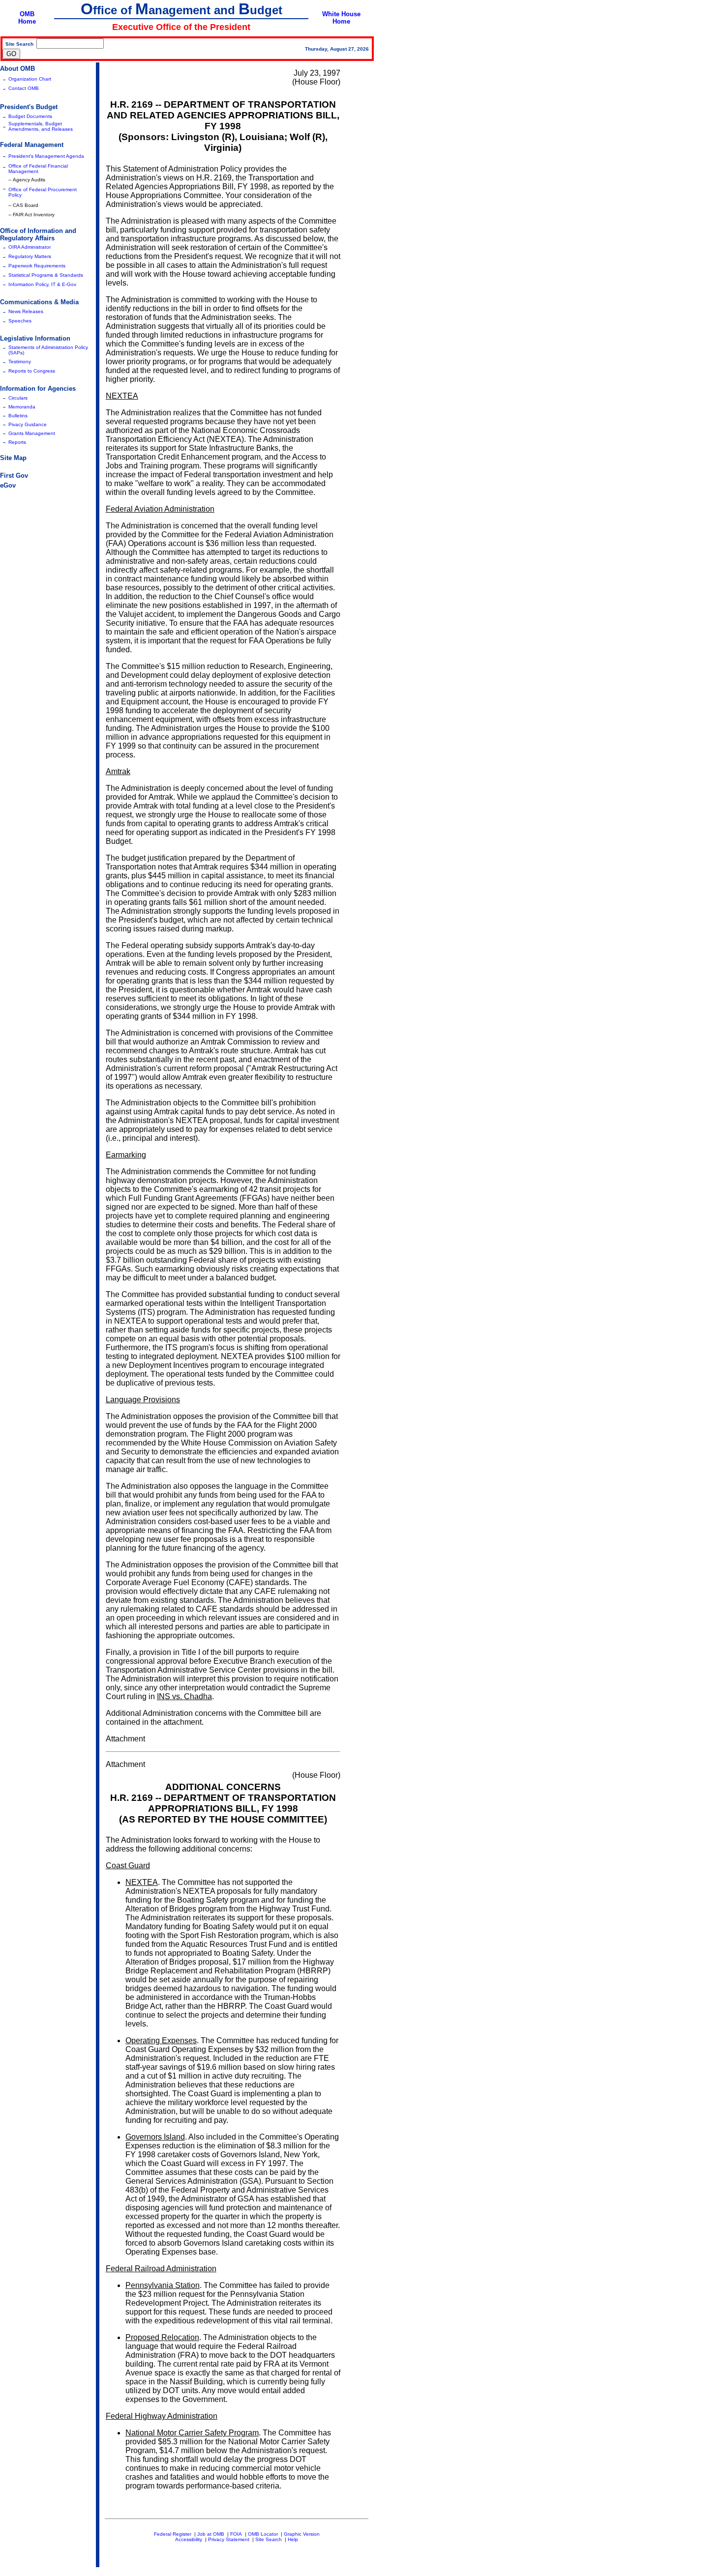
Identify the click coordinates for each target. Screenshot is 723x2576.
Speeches (20, 321)
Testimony (20, 362)
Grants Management (32, 433)
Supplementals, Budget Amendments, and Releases (41, 126)
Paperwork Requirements (37, 266)
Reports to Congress (32, 371)
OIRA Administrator (30, 247)
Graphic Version (302, 2534)
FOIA (236, 2534)
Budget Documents (30, 116)
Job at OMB (211, 2534)
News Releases (26, 311)
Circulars (18, 398)
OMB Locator (263, 2534)
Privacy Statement (229, 2539)
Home (27, 21)
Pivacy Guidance (28, 424)
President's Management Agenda (46, 156)
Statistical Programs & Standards (46, 275)
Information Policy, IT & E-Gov (42, 284)
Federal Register (173, 2534)
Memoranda (22, 407)
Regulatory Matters (30, 256)
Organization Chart (30, 79)
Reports (17, 442)
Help (293, 2539)
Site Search (269, 2539)
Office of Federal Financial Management (38, 169)
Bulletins (18, 416)
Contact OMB (24, 88)
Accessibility (189, 2539)
